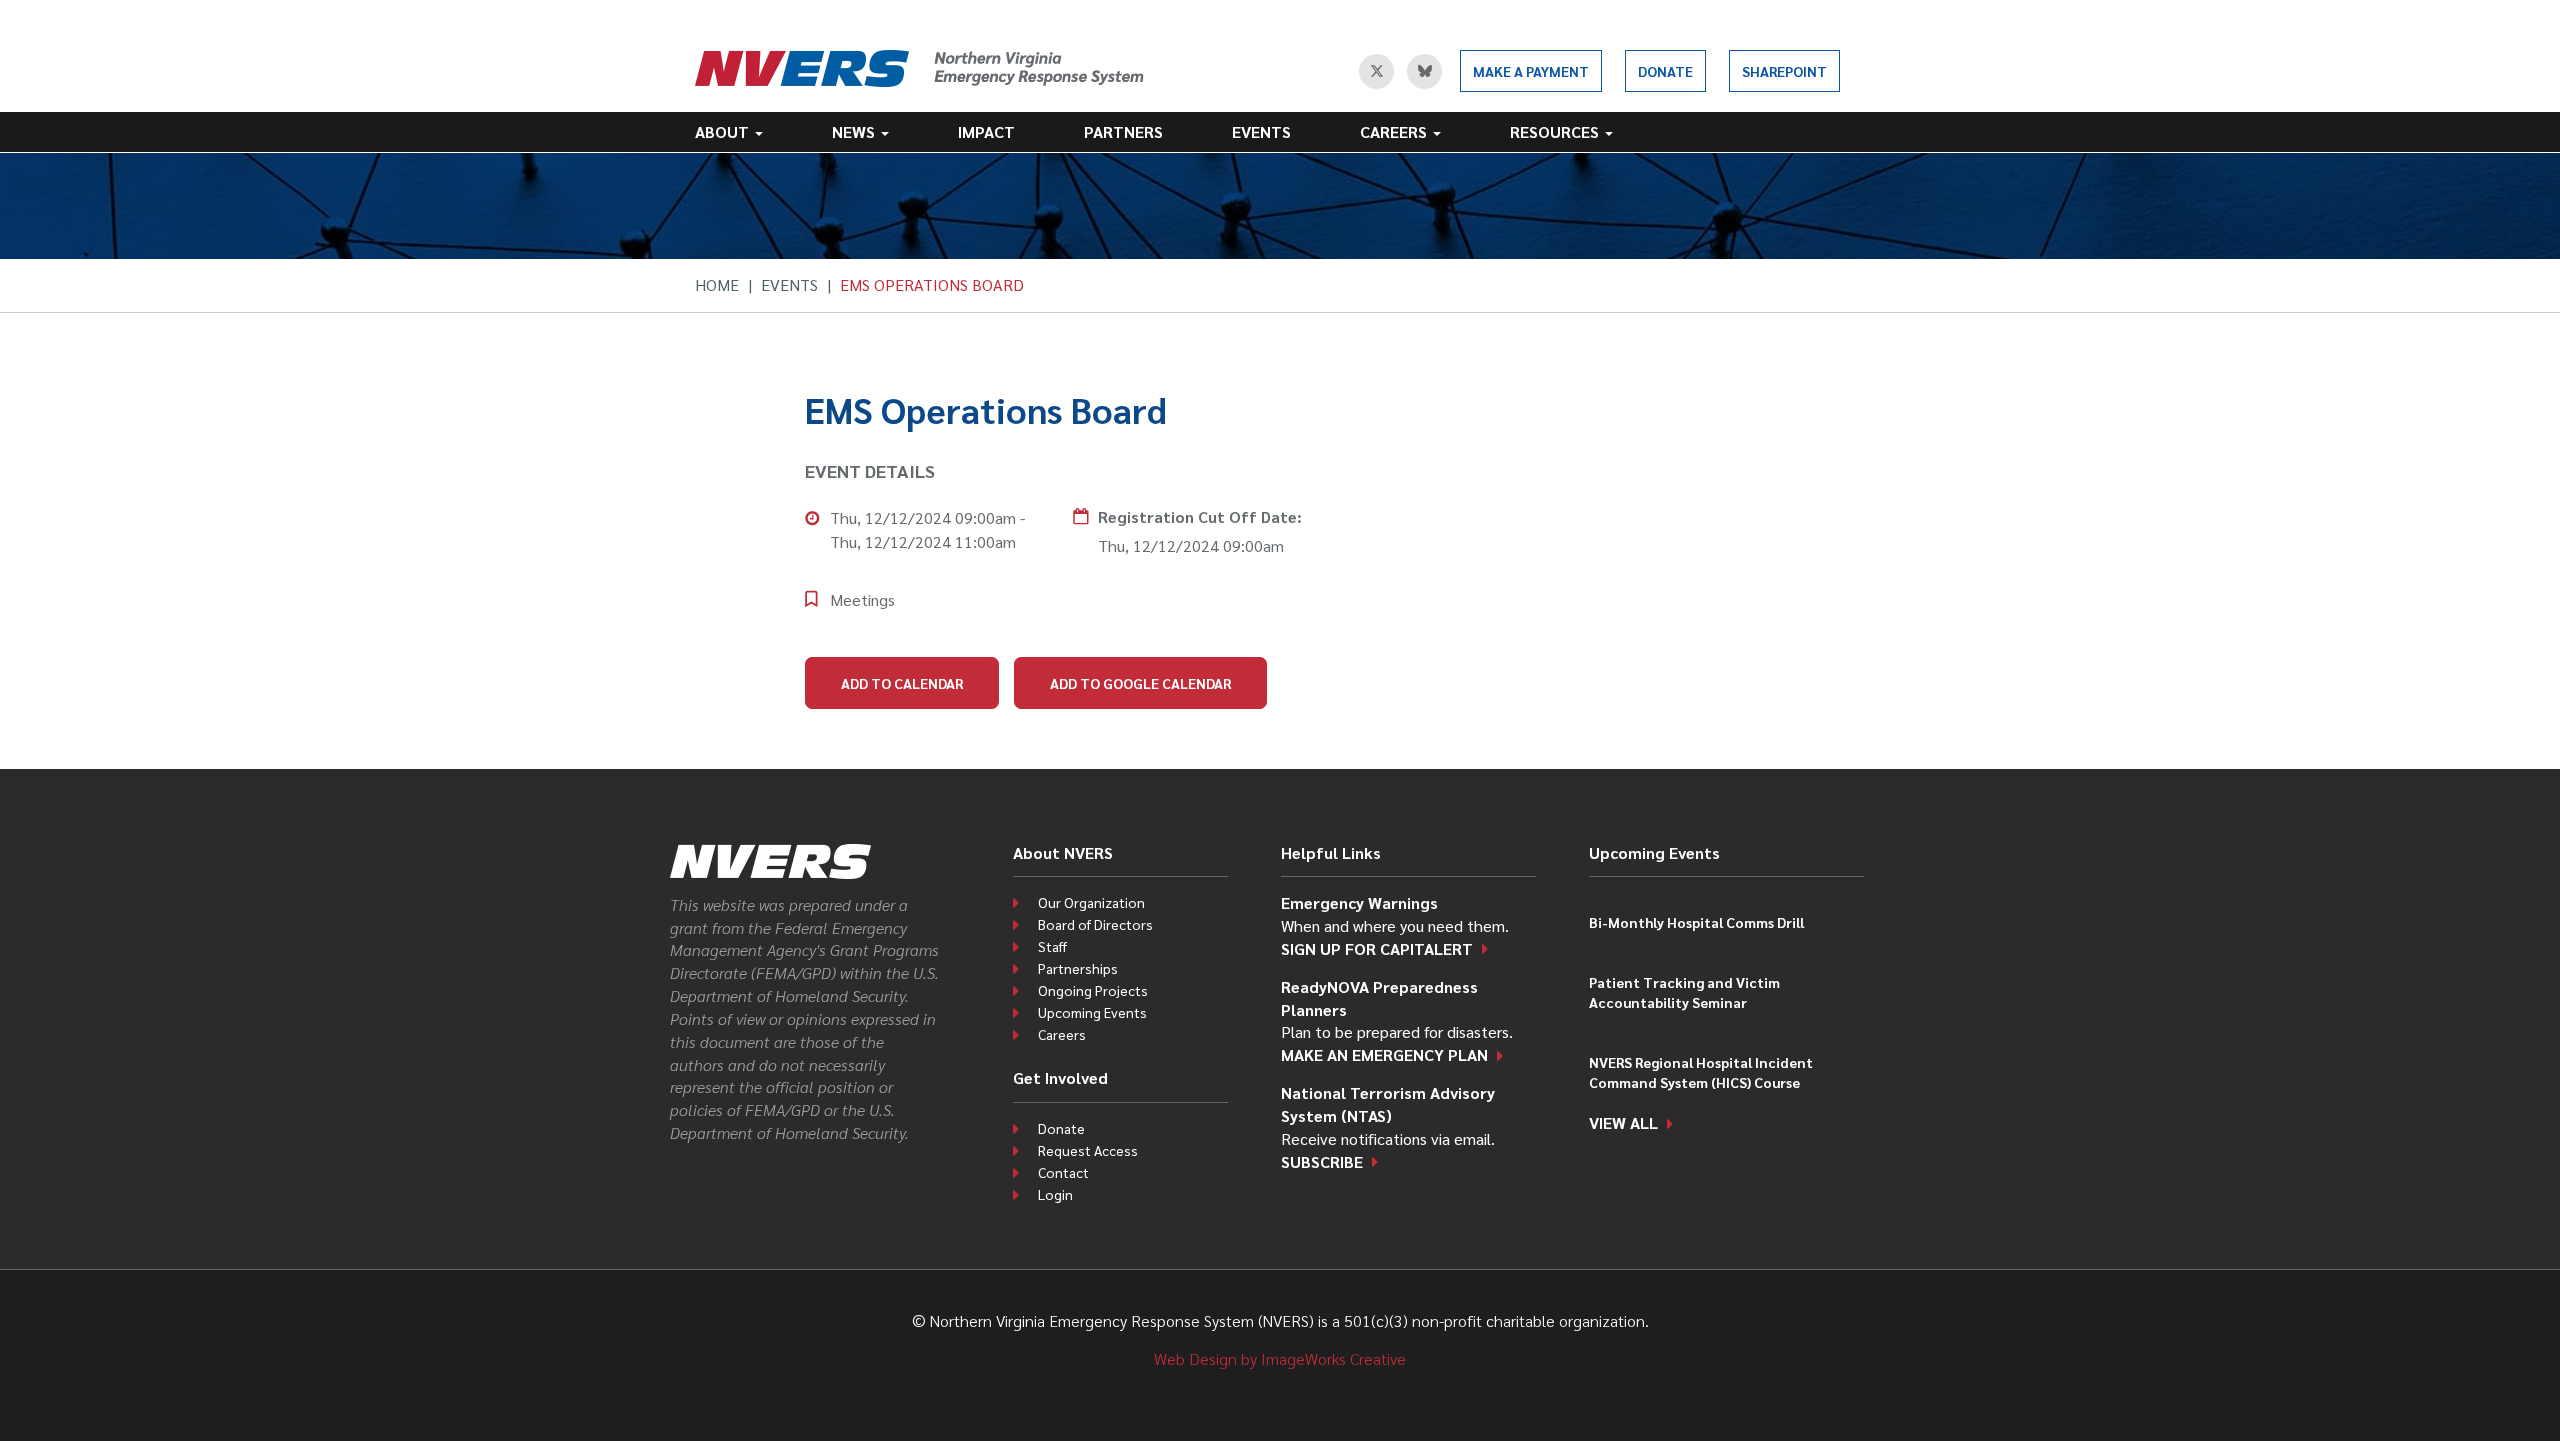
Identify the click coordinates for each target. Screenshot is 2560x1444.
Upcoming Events (1092, 1012)
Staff (1052, 946)
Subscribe (1322, 1161)
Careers (1395, 131)
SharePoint (1784, 71)
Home (717, 284)
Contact (1063, 1172)
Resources (1556, 131)
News (855, 131)
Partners (1123, 131)
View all (1623, 1122)
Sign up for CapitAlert (1377, 948)
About (724, 131)
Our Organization (1091, 902)
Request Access (1088, 1150)
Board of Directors (1095, 924)
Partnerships (1078, 968)
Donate (1665, 71)
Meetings (862, 599)
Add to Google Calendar (1140, 683)
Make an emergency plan (1384, 1054)
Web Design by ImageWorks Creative (1280, 1358)
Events (1261, 131)
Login (1055, 1194)
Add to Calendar (902, 683)
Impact (986, 131)
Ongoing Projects (1093, 990)
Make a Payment (1531, 71)
